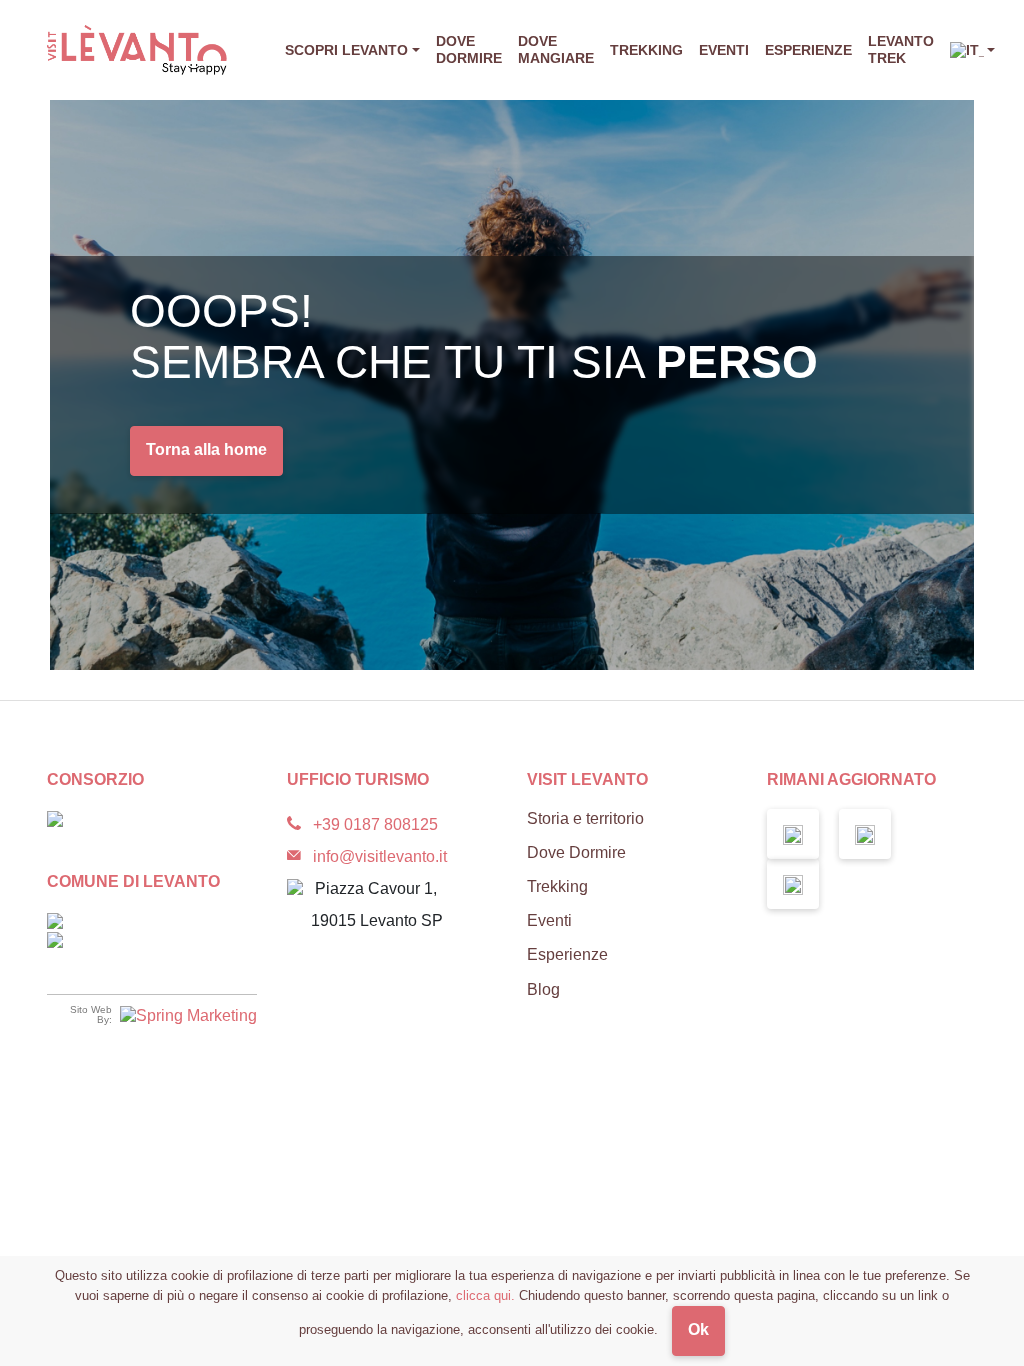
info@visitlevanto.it (380, 856)
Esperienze (808, 50)
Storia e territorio (585, 818)
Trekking (646, 50)
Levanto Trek (901, 49)
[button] (973, 50)
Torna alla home (206, 449)
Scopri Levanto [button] (346, 50)
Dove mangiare (556, 49)
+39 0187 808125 (375, 824)
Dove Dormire (469, 49)
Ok (698, 1329)
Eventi (724, 50)
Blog (543, 989)
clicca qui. (485, 1295)
